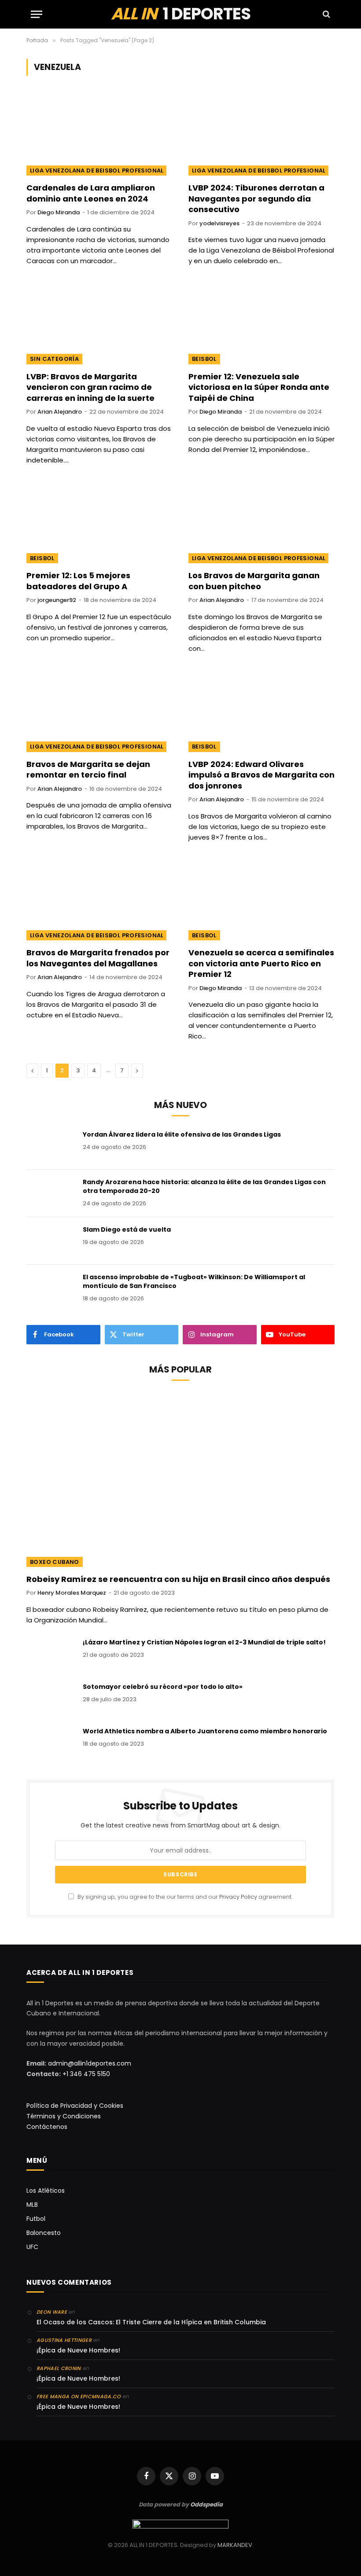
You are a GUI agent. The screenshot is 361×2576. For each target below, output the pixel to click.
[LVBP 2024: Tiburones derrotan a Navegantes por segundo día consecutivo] (262, 134)
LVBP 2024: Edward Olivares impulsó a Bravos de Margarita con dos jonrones (262, 775)
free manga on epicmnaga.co (79, 2396)
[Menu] (37, 14)
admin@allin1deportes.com (89, 2063)
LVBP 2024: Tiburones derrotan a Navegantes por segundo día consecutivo (256, 199)
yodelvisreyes (219, 223)
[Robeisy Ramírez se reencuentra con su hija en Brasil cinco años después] (180, 1480)
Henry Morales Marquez (72, 1593)
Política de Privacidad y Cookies (75, 2106)
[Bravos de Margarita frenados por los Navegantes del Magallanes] (99, 900)
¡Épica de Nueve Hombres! (78, 2350)
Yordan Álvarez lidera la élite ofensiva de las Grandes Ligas (182, 1134)
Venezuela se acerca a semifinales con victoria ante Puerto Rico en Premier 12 (261, 963)
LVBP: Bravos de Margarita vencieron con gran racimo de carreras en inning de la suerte (90, 387)
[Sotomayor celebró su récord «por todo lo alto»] (51, 1698)
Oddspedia (206, 2504)
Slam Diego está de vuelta (127, 1229)
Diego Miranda (59, 212)
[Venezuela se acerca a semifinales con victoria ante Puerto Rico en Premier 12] (262, 900)
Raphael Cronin (59, 2368)
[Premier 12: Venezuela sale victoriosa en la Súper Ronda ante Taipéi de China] (262, 323)
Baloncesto (44, 2233)
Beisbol (204, 359)
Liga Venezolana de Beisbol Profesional (97, 171)
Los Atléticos (46, 2191)
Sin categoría (54, 359)
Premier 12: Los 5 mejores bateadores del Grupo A (78, 581)
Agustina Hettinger (64, 2340)
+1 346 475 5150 (86, 2074)
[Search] (326, 14)
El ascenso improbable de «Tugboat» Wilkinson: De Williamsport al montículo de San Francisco (194, 1281)
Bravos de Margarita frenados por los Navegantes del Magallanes (98, 958)
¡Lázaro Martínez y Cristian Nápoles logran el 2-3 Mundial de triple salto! (204, 1642)
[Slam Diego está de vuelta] (51, 1241)
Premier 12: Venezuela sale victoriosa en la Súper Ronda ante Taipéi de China (259, 387)
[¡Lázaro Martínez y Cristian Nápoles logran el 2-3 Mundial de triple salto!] (51, 1654)
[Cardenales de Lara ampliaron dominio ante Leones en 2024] (99, 134)
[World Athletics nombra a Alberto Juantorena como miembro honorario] (51, 1743)
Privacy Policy (238, 1897)
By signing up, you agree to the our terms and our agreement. (184, 1897)
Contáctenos (47, 2127)
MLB (32, 2205)
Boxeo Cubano (55, 1562)
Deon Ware (52, 2312)
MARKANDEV (235, 2545)
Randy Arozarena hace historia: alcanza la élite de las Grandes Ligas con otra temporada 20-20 (204, 1186)
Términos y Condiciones (64, 2116)
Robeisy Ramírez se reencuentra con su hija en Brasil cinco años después (178, 1579)
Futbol (36, 2219)
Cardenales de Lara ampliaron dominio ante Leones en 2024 (91, 193)
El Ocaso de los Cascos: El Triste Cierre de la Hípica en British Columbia (151, 2322)
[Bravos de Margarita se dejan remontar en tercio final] (99, 711)
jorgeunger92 (57, 600)
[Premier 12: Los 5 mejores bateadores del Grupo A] (99, 523)
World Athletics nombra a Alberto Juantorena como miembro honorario (205, 1731)
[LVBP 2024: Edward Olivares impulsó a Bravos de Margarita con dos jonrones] (262, 711)
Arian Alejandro (60, 412)
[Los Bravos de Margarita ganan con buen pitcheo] (262, 523)
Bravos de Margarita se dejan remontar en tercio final (88, 770)
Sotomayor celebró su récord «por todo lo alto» (163, 1687)
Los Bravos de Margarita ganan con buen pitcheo (254, 581)
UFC (32, 2247)
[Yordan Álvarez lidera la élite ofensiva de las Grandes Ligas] (51, 1146)
